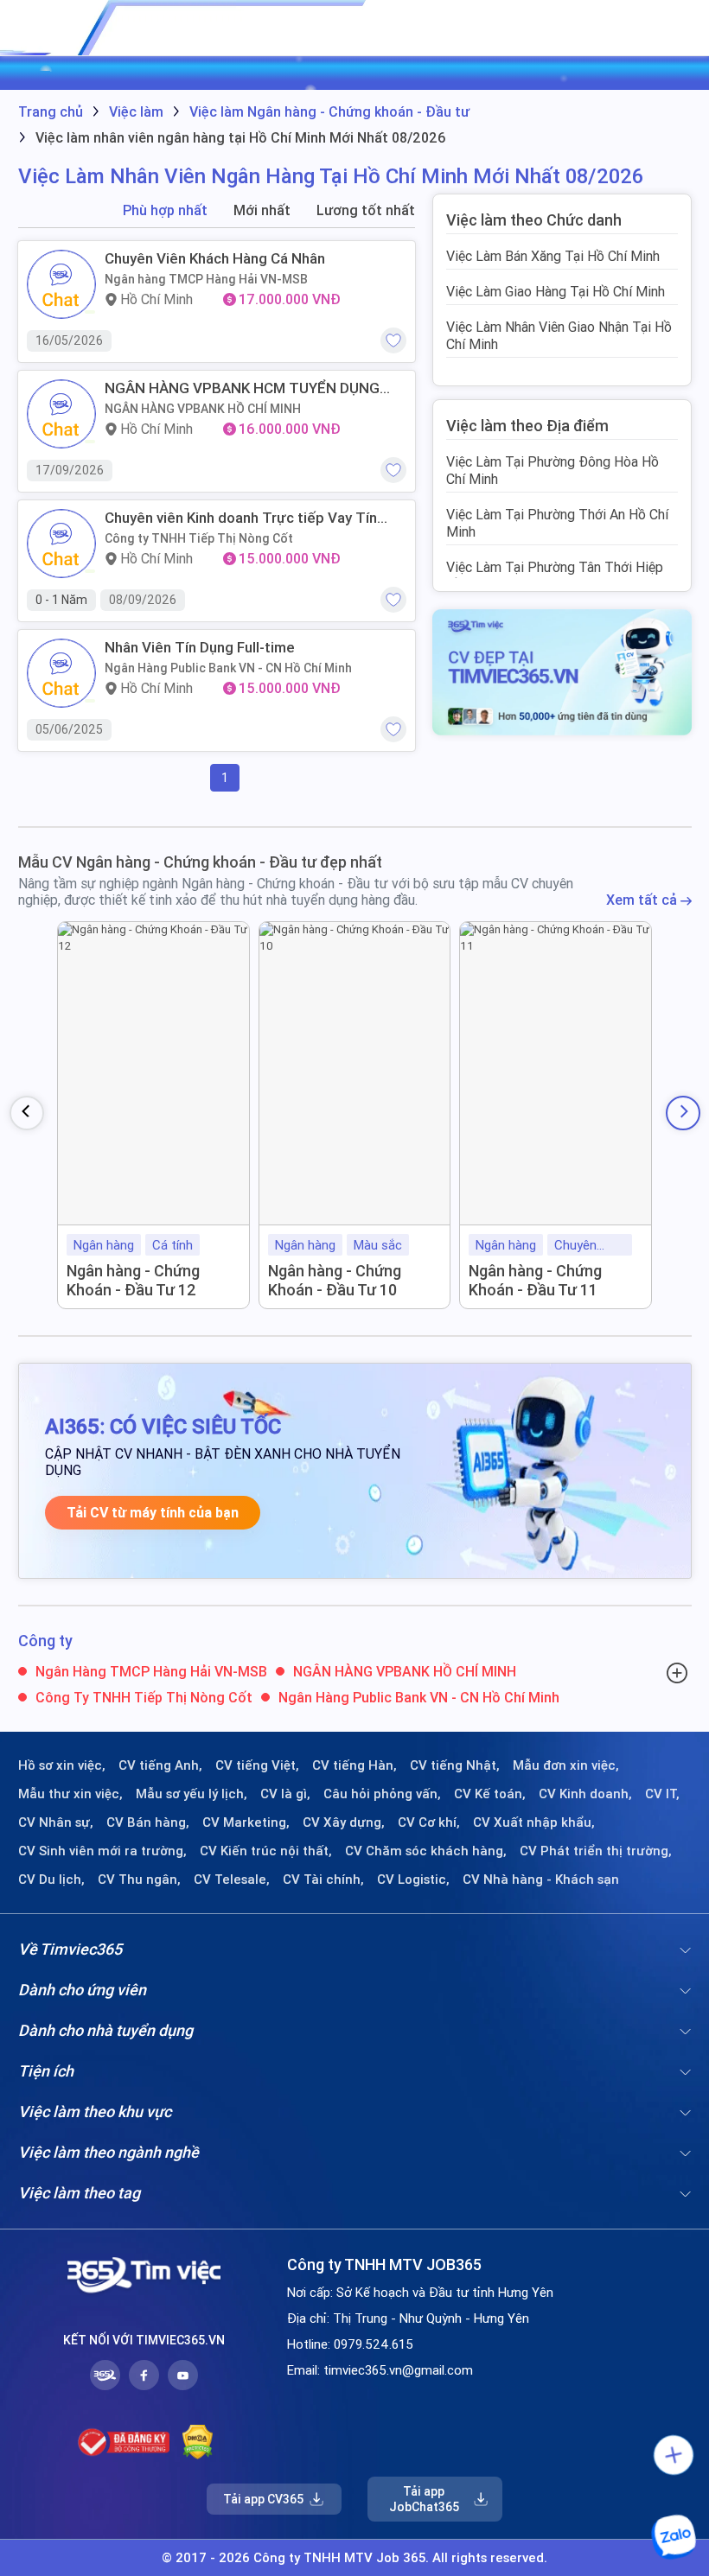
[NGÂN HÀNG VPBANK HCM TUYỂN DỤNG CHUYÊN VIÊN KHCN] (61, 414)
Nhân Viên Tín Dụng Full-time (200, 647)
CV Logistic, (413, 1880)
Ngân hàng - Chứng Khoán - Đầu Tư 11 (535, 1280)
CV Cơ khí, (429, 1822)
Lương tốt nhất (366, 210)
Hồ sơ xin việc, (62, 1765)
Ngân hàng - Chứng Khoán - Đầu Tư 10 (335, 1280)
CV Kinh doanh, (585, 1794)
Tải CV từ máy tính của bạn (153, 1513)
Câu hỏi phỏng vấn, (382, 1794)
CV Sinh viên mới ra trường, (102, 1851)
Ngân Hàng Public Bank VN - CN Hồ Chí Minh (228, 668)
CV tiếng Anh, (160, 1765)
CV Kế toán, (490, 1794)
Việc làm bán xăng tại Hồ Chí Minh (553, 256)
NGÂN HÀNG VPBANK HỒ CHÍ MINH (203, 409)
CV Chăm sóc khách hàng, (426, 1851)
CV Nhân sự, (56, 1822)
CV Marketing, (246, 1822)
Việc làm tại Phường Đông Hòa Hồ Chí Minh (553, 470)
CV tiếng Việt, (257, 1765)
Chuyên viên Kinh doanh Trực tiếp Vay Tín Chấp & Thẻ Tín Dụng (241, 518)
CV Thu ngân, (139, 1880)
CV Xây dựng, (344, 1822)
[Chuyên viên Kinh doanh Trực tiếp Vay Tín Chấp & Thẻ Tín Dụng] (61, 544)
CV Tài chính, (323, 1880)
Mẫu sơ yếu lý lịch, (192, 1794)
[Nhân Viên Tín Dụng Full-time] (61, 673)
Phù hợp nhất (165, 210)
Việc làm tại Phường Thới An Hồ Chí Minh (557, 523)
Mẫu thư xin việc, (70, 1794)
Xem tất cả (643, 900)
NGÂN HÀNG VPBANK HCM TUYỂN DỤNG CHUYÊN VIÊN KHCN (242, 388)
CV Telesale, (232, 1880)
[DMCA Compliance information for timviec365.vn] (198, 2442)
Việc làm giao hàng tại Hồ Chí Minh (556, 291)
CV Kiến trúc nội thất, (266, 1851)
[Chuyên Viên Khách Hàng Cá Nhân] (61, 284)
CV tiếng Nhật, (455, 1765)
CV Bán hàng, (148, 1822)
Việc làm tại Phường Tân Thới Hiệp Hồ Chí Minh (555, 576)
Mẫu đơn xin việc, (566, 1765)
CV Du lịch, (51, 1880)
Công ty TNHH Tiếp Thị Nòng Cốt (199, 538)
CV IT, (662, 1794)
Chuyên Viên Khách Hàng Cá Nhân (215, 258)
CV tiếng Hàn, (354, 1765)
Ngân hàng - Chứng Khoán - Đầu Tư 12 (133, 1280)
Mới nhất (262, 210)
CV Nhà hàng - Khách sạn (541, 1880)
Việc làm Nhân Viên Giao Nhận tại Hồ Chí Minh (559, 335)
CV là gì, (285, 1794)
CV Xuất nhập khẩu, (534, 1822)
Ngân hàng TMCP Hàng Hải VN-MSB (206, 279)
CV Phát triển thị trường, (596, 1851)
